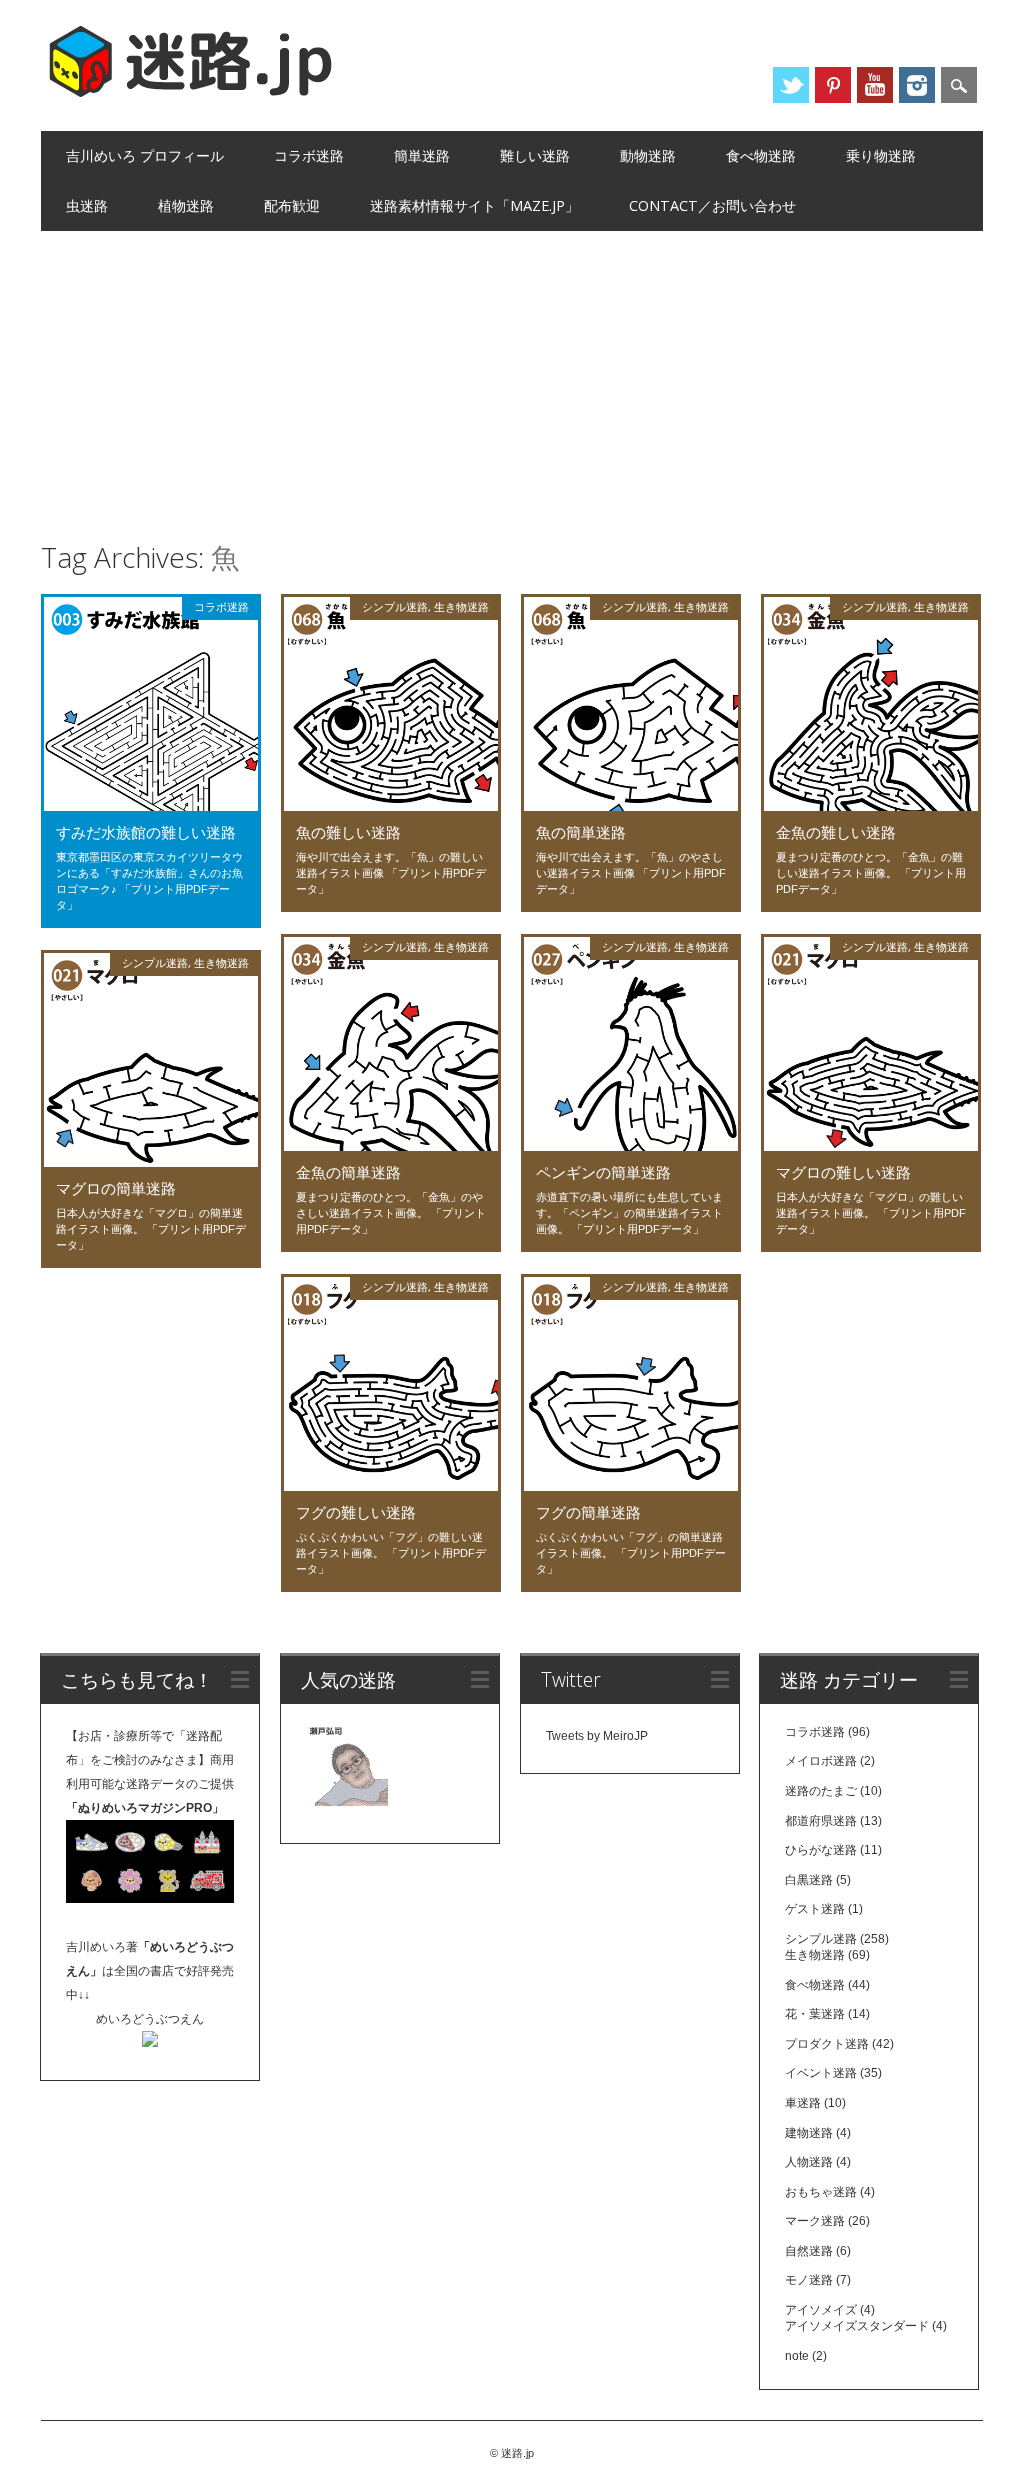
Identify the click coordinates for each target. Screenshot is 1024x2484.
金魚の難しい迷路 (836, 832)
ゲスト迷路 (815, 1909)
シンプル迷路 (395, 606)
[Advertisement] (512, 381)
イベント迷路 (821, 2073)
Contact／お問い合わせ (712, 205)
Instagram (917, 85)
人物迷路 (809, 2162)
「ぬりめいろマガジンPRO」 (145, 1808)
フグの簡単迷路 (588, 1512)
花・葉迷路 (815, 2014)
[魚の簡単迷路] (631, 806)
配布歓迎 (292, 205)
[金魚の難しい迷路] (871, 806)
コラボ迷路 (309, 155)
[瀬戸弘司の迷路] (347, 1769)
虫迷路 (87, 205)
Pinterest (833, 85)
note (797, 2356)
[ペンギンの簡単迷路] (631, 1146)
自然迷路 (809, 2251)
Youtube (875, 85)
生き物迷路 (461, 606)
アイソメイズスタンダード (857, 2326)
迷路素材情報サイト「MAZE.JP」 (474, 205)
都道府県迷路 (821, 1821)
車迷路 (803, 2103)
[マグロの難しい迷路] (871, 1146)
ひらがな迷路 (821, 1850)
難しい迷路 (535, 155)
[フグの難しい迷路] (391, 1486)
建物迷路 (809, 2133)
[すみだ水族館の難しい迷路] (151, 806)
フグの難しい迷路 (356, 1512)
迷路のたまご (821, 1791)
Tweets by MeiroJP (597, 1736)
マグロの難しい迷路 (843, 1172)
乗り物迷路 (881, 155)
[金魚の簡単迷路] (391, 1146)
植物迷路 (186, 205)
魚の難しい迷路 (348, 832)
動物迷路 (648, 155)
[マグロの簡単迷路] (151, 1162)
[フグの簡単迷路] (631, 1486)
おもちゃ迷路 (821, 2192)
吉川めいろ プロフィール (145, 155)
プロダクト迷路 (827, 2044)
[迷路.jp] (191, 94)
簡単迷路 (422, 155)
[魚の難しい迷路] (391, 806)
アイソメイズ (821, 2310)
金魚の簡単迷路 (348, 1172)
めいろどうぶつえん (150, 2019)
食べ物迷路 (761, 155)
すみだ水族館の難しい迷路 (146, 832)
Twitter (791, 85)
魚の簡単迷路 (581, 832)
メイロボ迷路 (821, 1761)
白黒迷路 (809, 1880)
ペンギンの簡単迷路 (603, 1172)
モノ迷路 (809, 2280)
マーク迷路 (815, 2221)
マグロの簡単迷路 (116, 1188)
